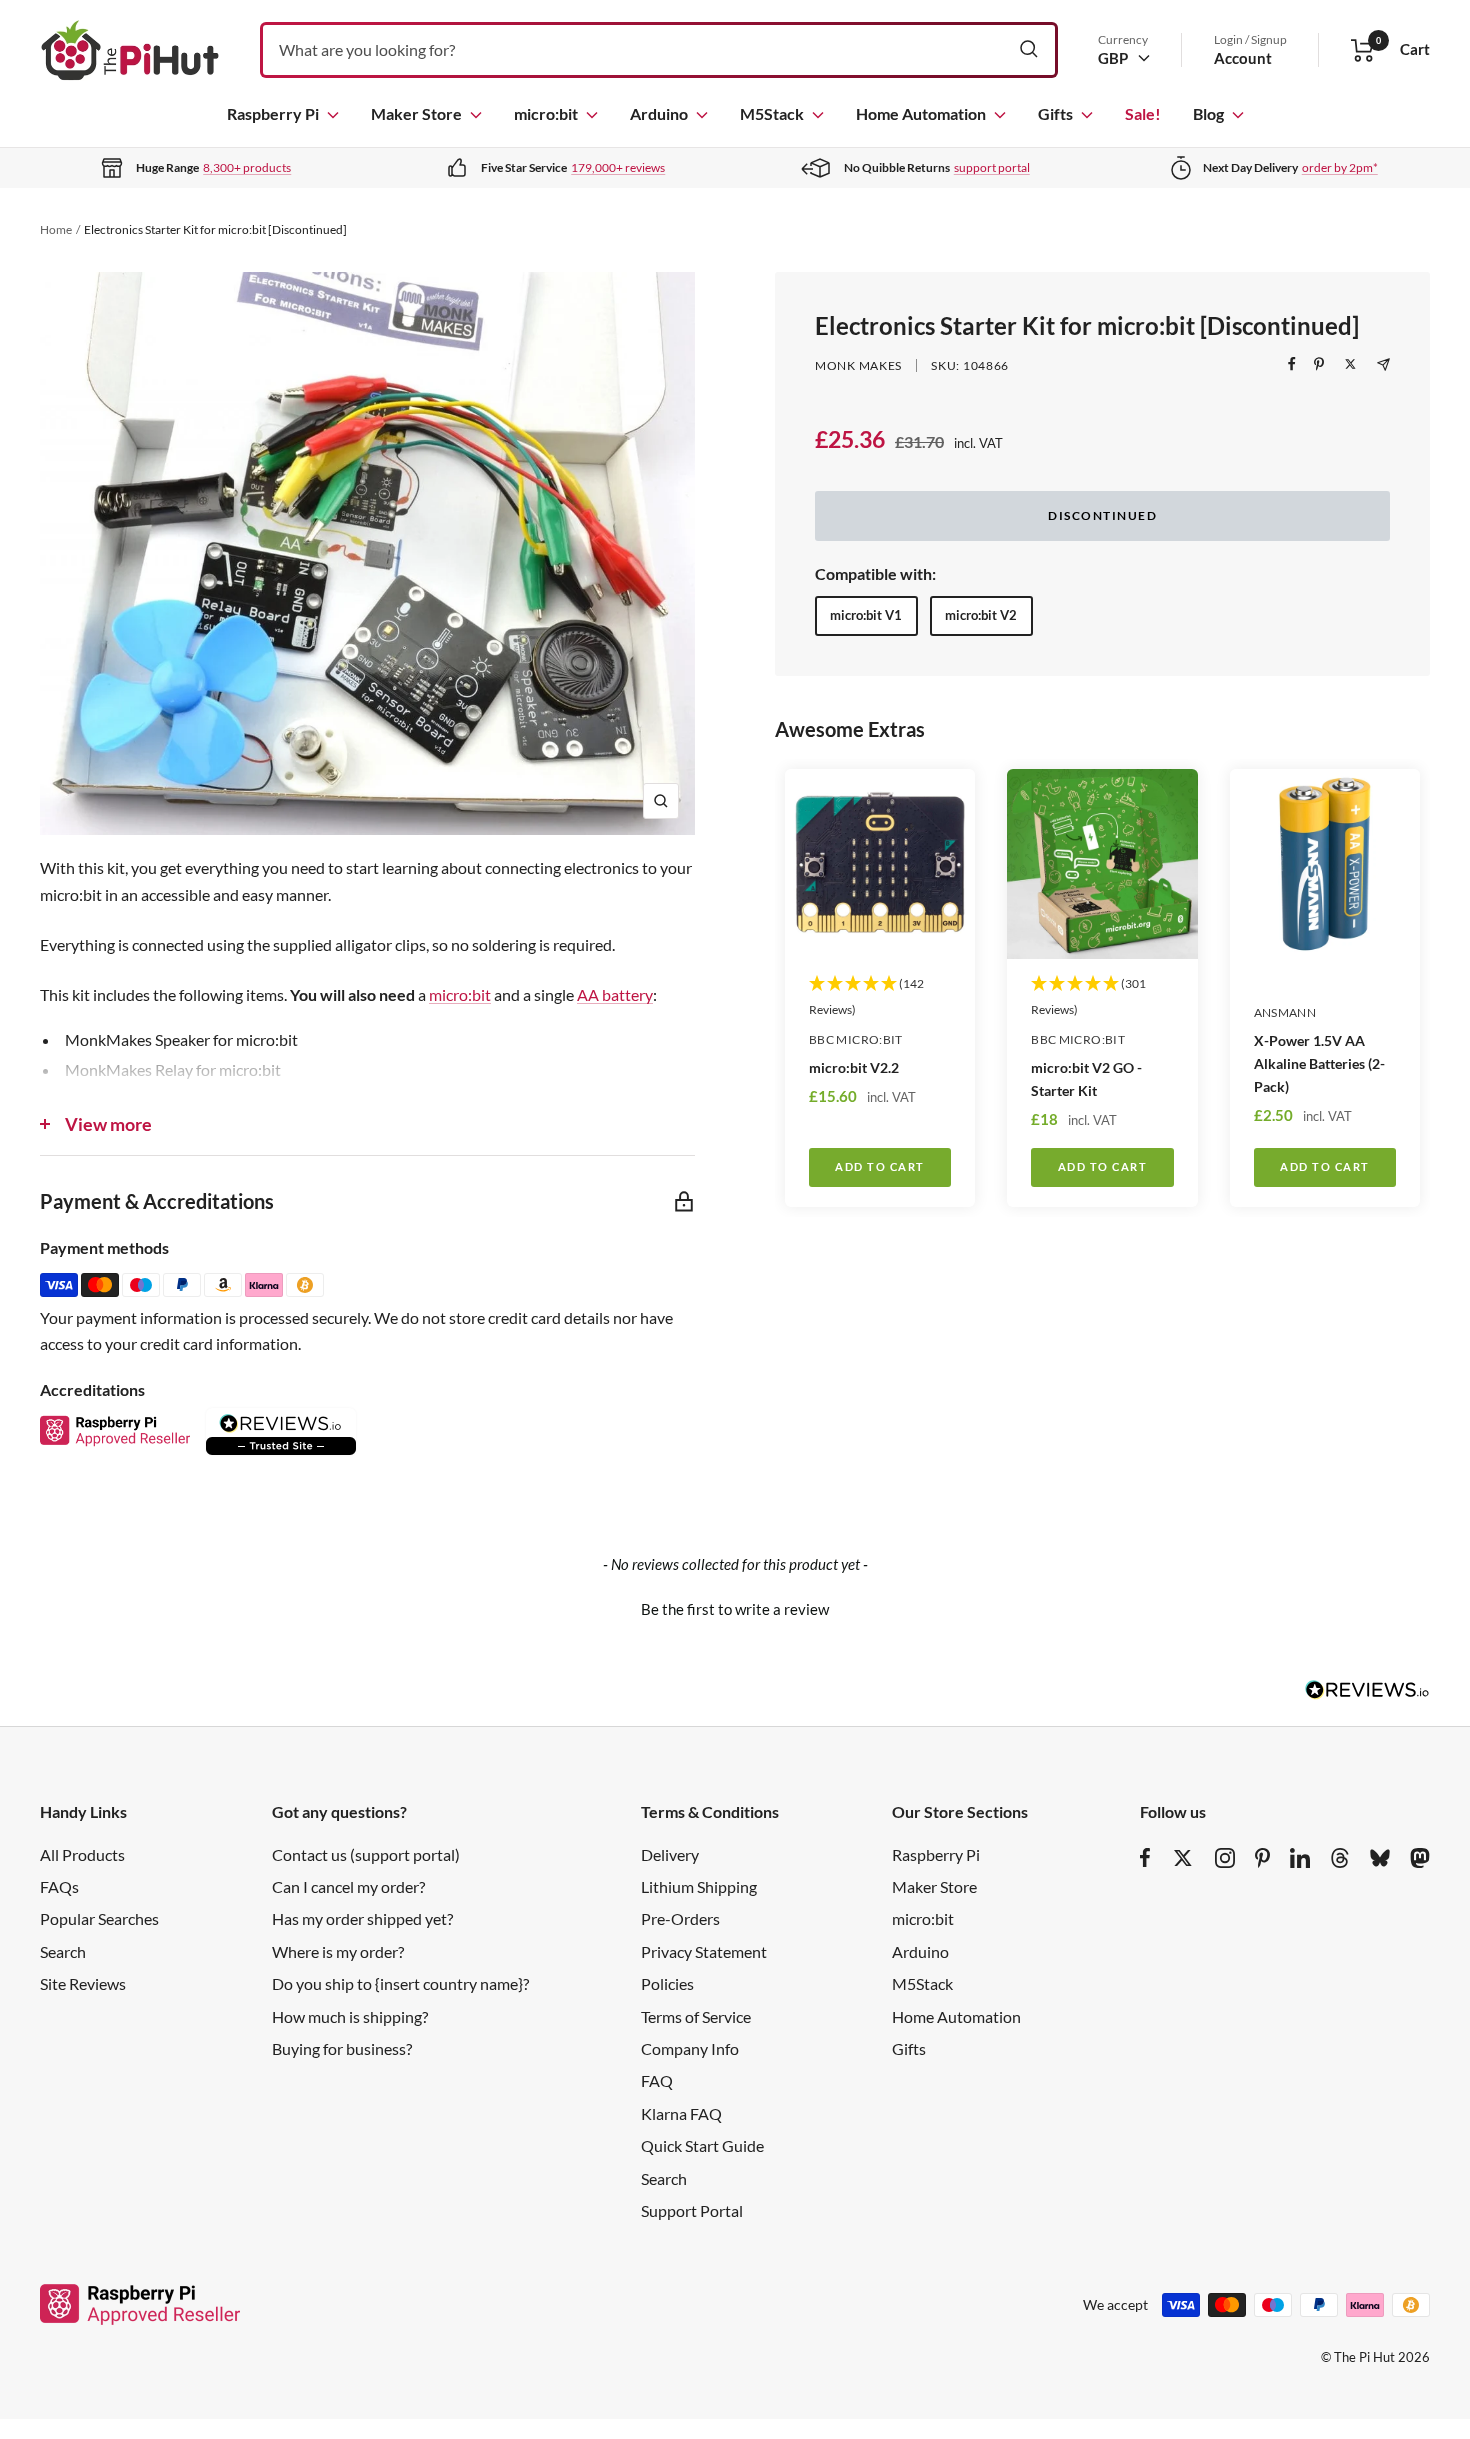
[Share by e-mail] (1383, 364)
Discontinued (1102, 515)
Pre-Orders (680, 1918)
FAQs (59, 1886)
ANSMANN (1285, 1012)
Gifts (1055, 113)
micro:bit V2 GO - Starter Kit (1086, 1079)
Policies (667, 1983)
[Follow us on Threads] (1340, 1858)
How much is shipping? (350, 2016)
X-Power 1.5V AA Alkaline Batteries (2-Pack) (1319, 1063)
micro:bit (546, 113)
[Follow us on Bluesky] (1380, 1858)
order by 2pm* (1340, 167)
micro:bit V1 (866, 615)
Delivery (670, 1854)
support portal (992, 167)
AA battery (615, 994)
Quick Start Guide (702, 2145)
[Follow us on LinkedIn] (1300, 1858)
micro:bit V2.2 (854, 1067)
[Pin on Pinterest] (1319, 364)
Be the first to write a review (735, 1609)
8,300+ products (247, 167)
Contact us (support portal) (366, 1854)
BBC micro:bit (856, 1039)
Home (56, 229)
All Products (82, 1854)
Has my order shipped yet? (362, 1918)
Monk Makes (858, 365)
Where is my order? (338, 1951)
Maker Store (416, 113)
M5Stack (772, 113)
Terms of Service (696, 2016)
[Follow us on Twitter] (1183, 1858)
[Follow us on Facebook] (1145, 1858)
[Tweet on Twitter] (1350, 364)
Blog (1208, 113)
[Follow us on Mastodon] (1420, 1858)
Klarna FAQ (681, 2113)
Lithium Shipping (699, 1886)
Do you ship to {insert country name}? (400, 1983)
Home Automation (921, 113)
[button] (735, 1607)
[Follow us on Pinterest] (1262, 1858)
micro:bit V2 (981, 615)
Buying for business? (342, 2048)
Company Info (690, 2048)
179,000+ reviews (618, 167)
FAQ (657, 2080)
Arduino (659, 113)
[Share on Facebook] (1292, 364)
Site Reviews (83, 1983)
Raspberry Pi (273, 113)
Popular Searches (99, 1918)
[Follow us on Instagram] (1225, 1858)
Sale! (1143, 113)
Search (63, 1951)
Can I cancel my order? (348, 1886)
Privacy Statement (704, 1951)
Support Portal (692, 2210)
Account (1243, 58)
